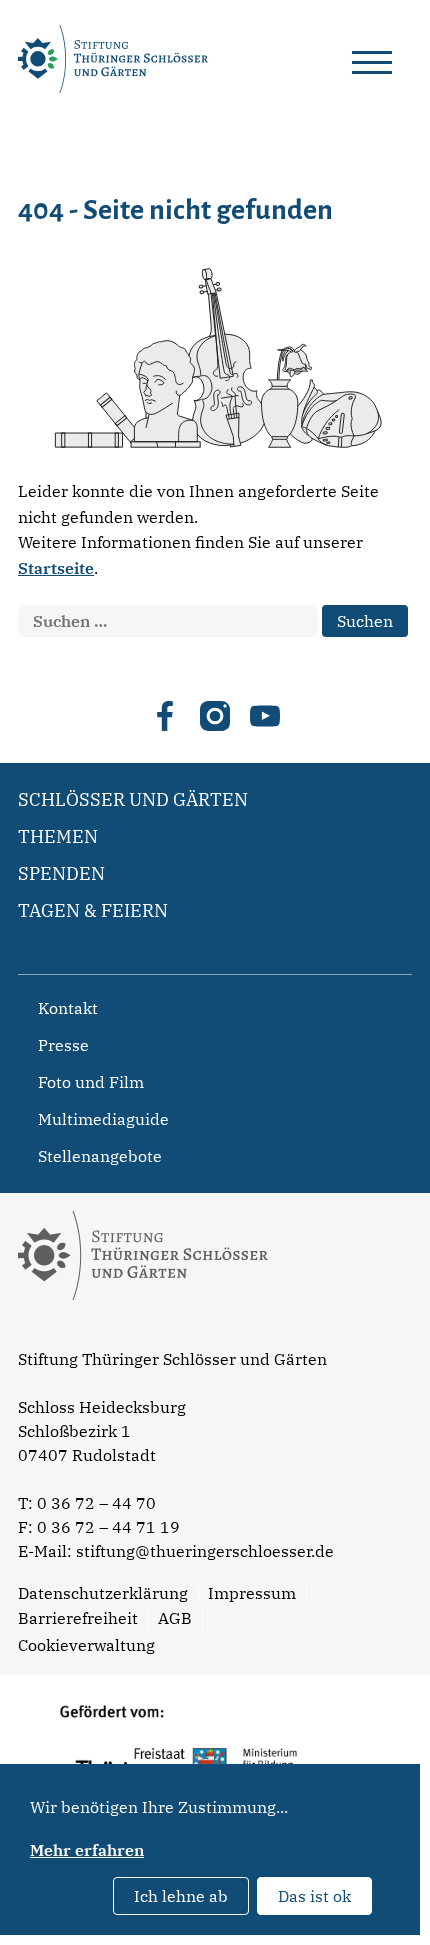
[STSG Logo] (143, 1335)
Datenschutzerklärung (103, 1593)
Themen (58, 836)
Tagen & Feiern (93, 910)
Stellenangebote (100, 1156)
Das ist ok (314, 1896)
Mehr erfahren (87, 1850)
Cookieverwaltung (86, 1645)
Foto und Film (91, 1082)
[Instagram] (215, 716)
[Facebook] (165, 716)
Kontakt (68, 1008)
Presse (63, 1045)
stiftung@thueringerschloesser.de (205, 1551)
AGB (175, 1618)
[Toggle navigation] (372, 59)
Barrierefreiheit (78, 1618)
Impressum (252, 1593)
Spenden (61, 873)
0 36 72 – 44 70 (96, 1503)
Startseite (56, 568)
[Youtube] (265, 716)
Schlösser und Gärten (133, 799)
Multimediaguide (103, 1119)
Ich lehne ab (181, 1896)
